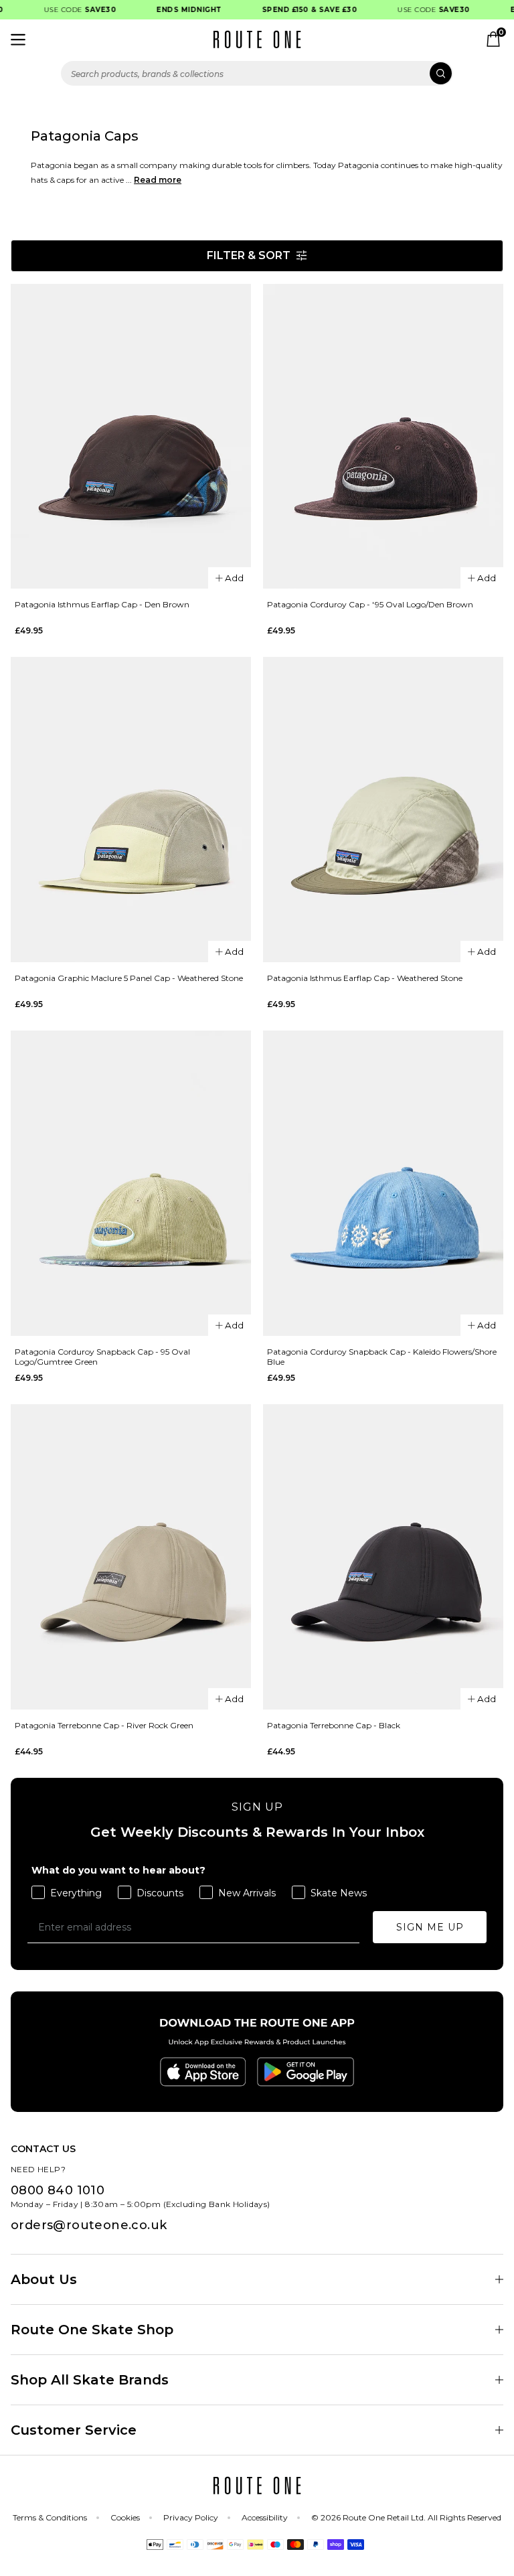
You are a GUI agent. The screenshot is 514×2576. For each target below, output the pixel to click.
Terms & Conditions (50, 2517)
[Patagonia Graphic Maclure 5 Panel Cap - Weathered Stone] (131, 810)
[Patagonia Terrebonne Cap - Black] (383, 1557)
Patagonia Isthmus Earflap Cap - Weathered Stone (365, 978)
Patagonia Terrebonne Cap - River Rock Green (104, 1725)
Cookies (125, 2517)
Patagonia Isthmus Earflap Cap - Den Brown (102, 604)
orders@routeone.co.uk (89, 2225)
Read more (158, 180)
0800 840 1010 (58, 2190)
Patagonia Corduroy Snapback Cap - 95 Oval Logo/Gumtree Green (102, 1357)
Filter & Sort (249, 255)
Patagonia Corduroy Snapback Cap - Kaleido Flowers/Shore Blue (382, 1357)
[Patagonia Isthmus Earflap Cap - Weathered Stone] (383, 810)
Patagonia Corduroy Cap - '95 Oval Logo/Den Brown (370, 604)
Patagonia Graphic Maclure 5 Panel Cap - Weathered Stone (129, 978)
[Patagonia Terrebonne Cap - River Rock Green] (131, 1557)
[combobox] (257, 73)
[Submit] (441, 73)
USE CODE (69, 10)
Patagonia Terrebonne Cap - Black (334, 1725)
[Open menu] (18, 40)
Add (234, 578)
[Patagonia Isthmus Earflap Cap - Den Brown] (131, 437)
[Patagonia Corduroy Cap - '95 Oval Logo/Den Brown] (383, 437)
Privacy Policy (191, 2517)
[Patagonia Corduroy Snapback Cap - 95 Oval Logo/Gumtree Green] (131, 1183)
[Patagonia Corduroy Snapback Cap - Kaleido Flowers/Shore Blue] (383, 1183)
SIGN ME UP (430, 1927)
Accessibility (265, 2517)
